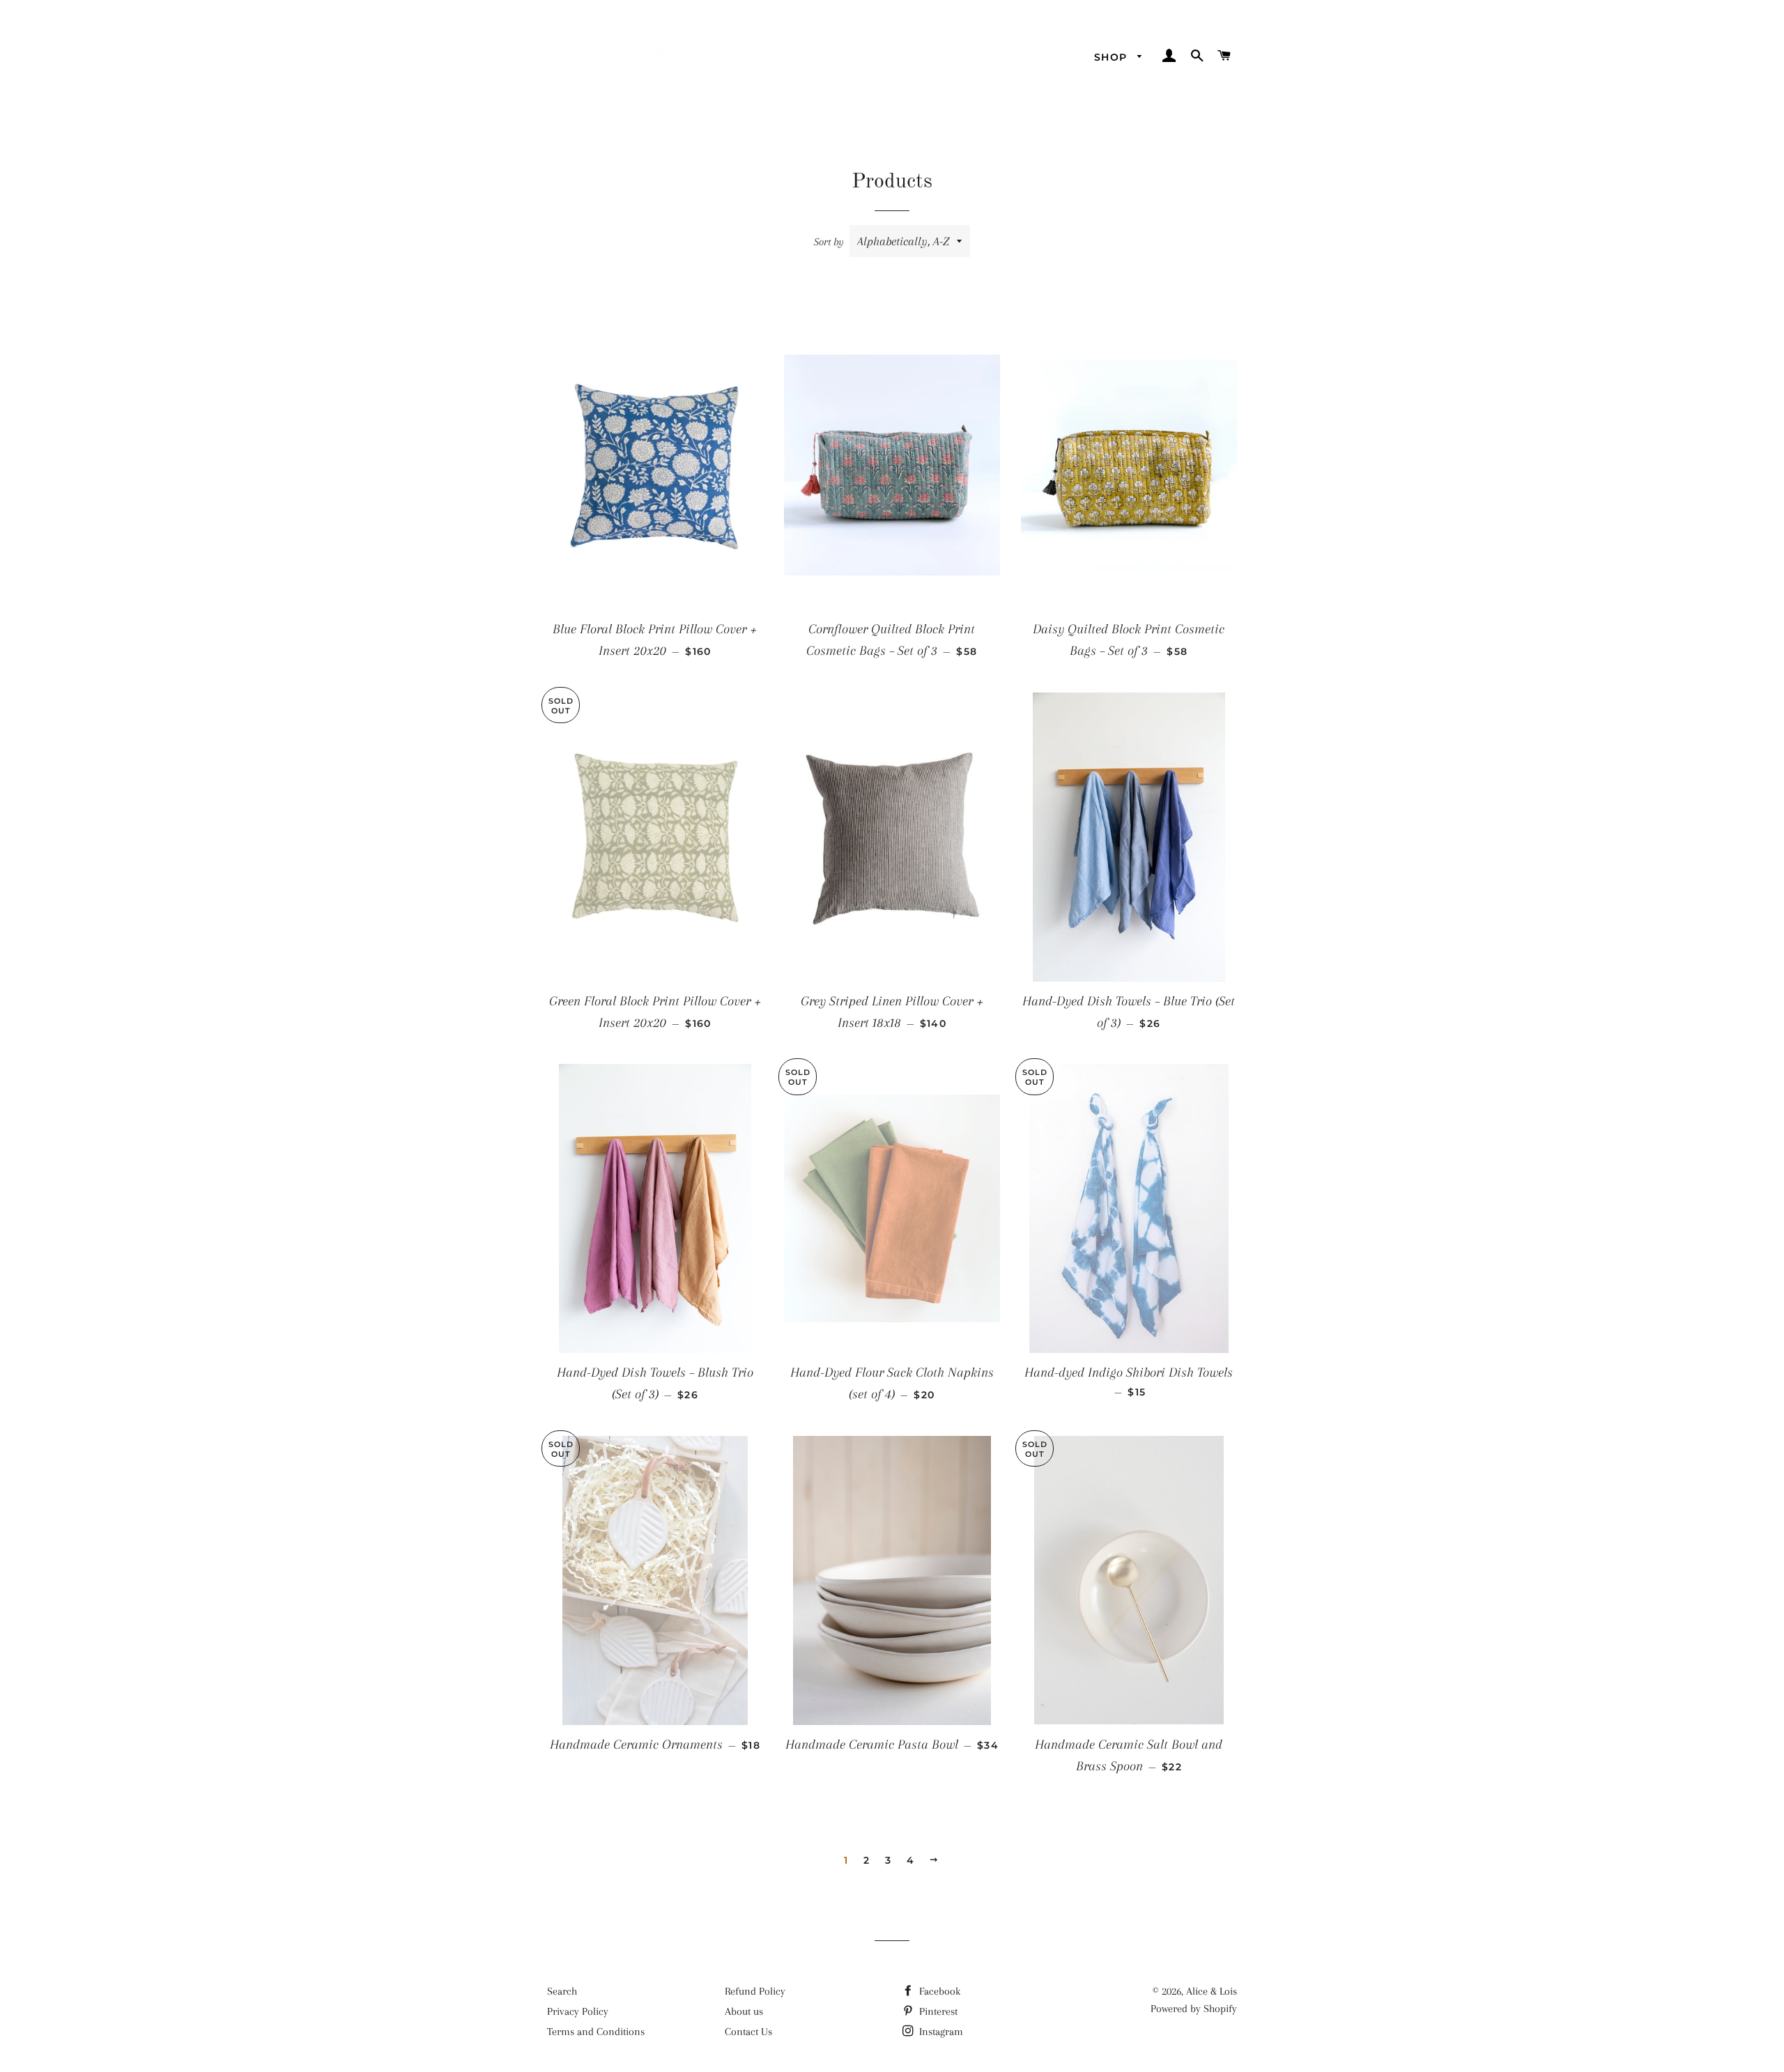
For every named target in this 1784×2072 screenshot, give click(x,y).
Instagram (940, 2032)
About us (744, 2011)
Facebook (938, 1991)
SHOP (1113, 57)
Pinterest (937, 2011)
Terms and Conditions (596, 2032)
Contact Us (748, 2032)
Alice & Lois (1212, 1991)
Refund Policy (755, 1991)
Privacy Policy (578, 2011)
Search (562, 1991)
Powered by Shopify (1194, 2009)
